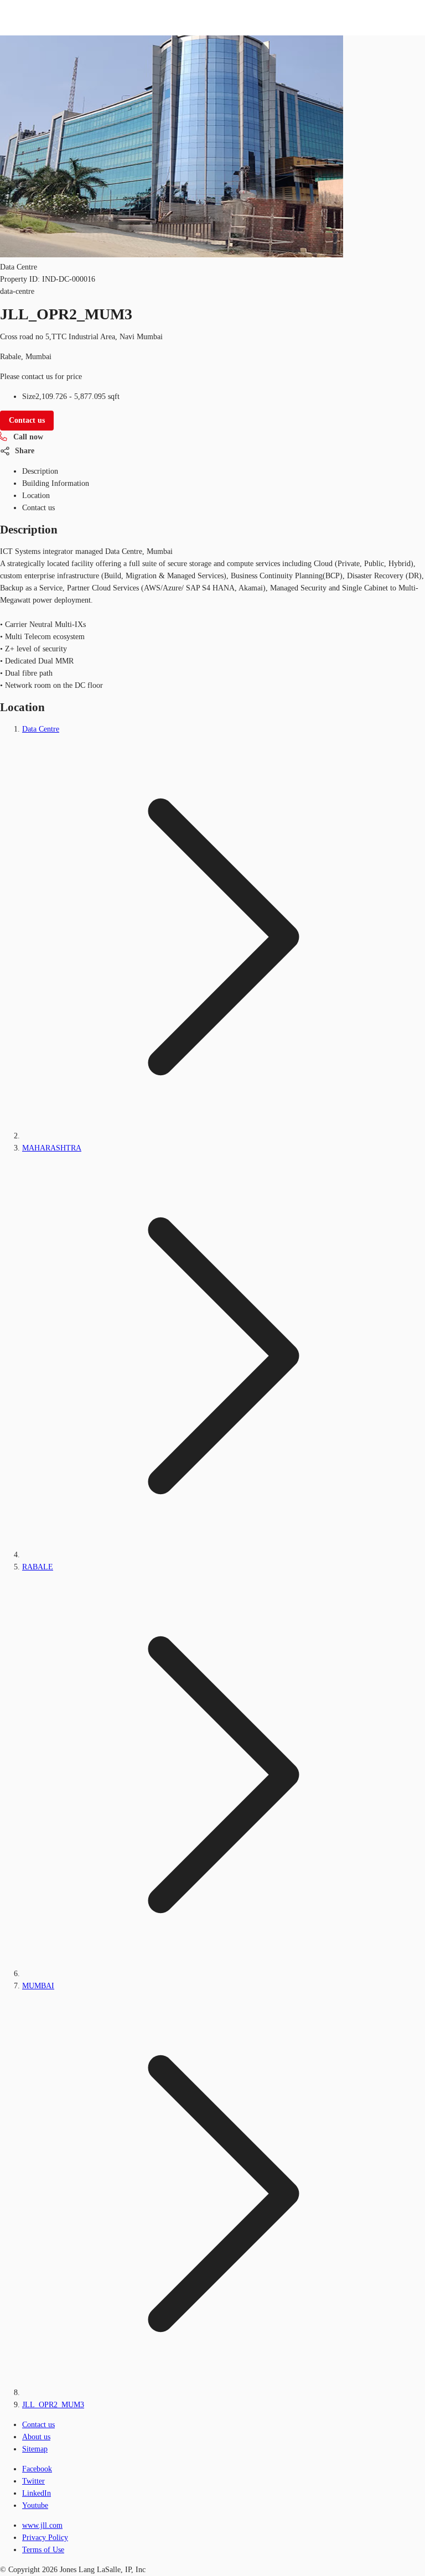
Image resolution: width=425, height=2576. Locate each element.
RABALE (38, 1567)
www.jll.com (42, 2525)
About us (36, 2437)
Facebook (37, 2469)
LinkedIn (37, 2493)
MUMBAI (38, 1986)
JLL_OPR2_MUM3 (53, 2405)
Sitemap (35, 2449)
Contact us (38, 2425)
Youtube (35, 2505)
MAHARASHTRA (52, 1148)
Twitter (33, 2481)
